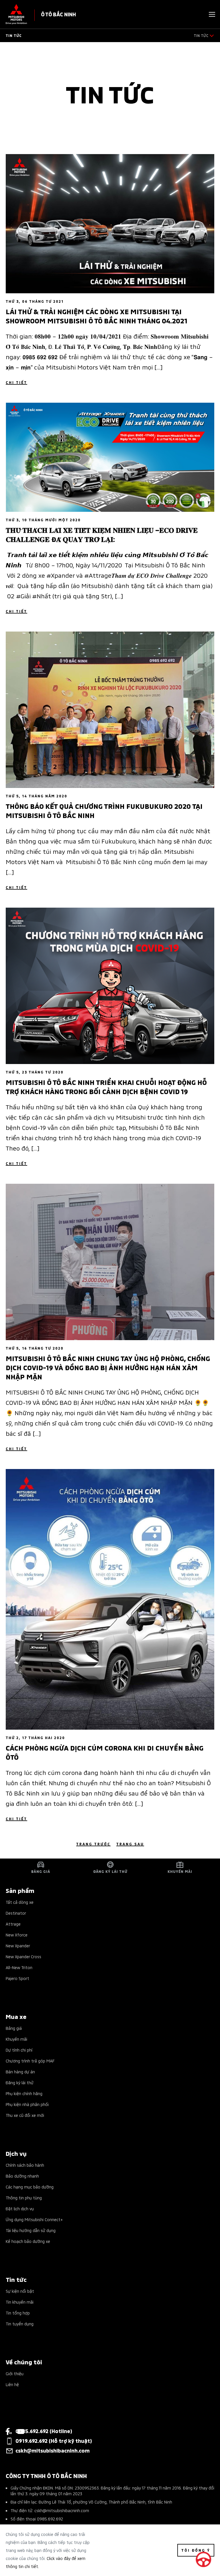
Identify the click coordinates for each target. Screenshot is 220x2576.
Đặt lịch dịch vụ (20, 2208)
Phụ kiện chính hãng (24, 2093)
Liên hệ (12, 2384)
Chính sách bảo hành (25, 2165)
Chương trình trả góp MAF (30, 2061)
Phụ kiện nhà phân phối (27, 2104)
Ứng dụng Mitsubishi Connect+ (34, 2219)
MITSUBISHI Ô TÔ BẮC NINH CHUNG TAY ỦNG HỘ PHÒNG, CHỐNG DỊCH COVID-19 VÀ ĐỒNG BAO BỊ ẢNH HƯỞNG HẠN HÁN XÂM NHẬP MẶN (108, 1367)
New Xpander (18, 1945)
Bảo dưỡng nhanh (22, 2176)
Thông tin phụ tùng (24, 2198)
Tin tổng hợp (18, 2313)
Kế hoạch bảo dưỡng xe (28, 2241)
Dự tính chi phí (19, 2050)
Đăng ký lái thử (20, 2082)
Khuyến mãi (16, 2039)
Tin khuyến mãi (20, 2302)
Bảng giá (14, 2028)
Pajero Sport (17, 1978)
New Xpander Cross (23, 1956)
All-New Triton (19, 1967)
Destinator (16, 1913)
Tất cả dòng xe (20, 1902)
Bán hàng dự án (20, 2071)
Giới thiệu (15, 2373)
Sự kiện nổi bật (20, 2291)
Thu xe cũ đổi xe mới (25, 2115)
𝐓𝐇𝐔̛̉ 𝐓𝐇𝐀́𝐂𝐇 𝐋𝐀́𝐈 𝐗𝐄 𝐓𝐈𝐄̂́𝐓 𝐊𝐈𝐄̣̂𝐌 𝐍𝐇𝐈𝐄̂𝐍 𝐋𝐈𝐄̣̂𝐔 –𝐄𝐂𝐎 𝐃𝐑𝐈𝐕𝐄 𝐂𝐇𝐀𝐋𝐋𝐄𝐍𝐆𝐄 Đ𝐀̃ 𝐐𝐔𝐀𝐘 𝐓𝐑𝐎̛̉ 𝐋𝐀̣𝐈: (102, 534)
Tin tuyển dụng (20, 2324)
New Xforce (17, 1935)
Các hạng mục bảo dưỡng (30, 2187)
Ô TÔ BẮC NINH (58, 14)
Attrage (13, 1924)
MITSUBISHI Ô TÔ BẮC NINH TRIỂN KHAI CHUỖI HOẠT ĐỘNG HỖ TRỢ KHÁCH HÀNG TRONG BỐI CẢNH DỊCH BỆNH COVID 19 (106, 1086)
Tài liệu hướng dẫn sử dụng (31, 2230)
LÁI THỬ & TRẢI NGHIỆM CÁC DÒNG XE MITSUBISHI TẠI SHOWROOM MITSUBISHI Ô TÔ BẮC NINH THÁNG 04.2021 (97, 316)
